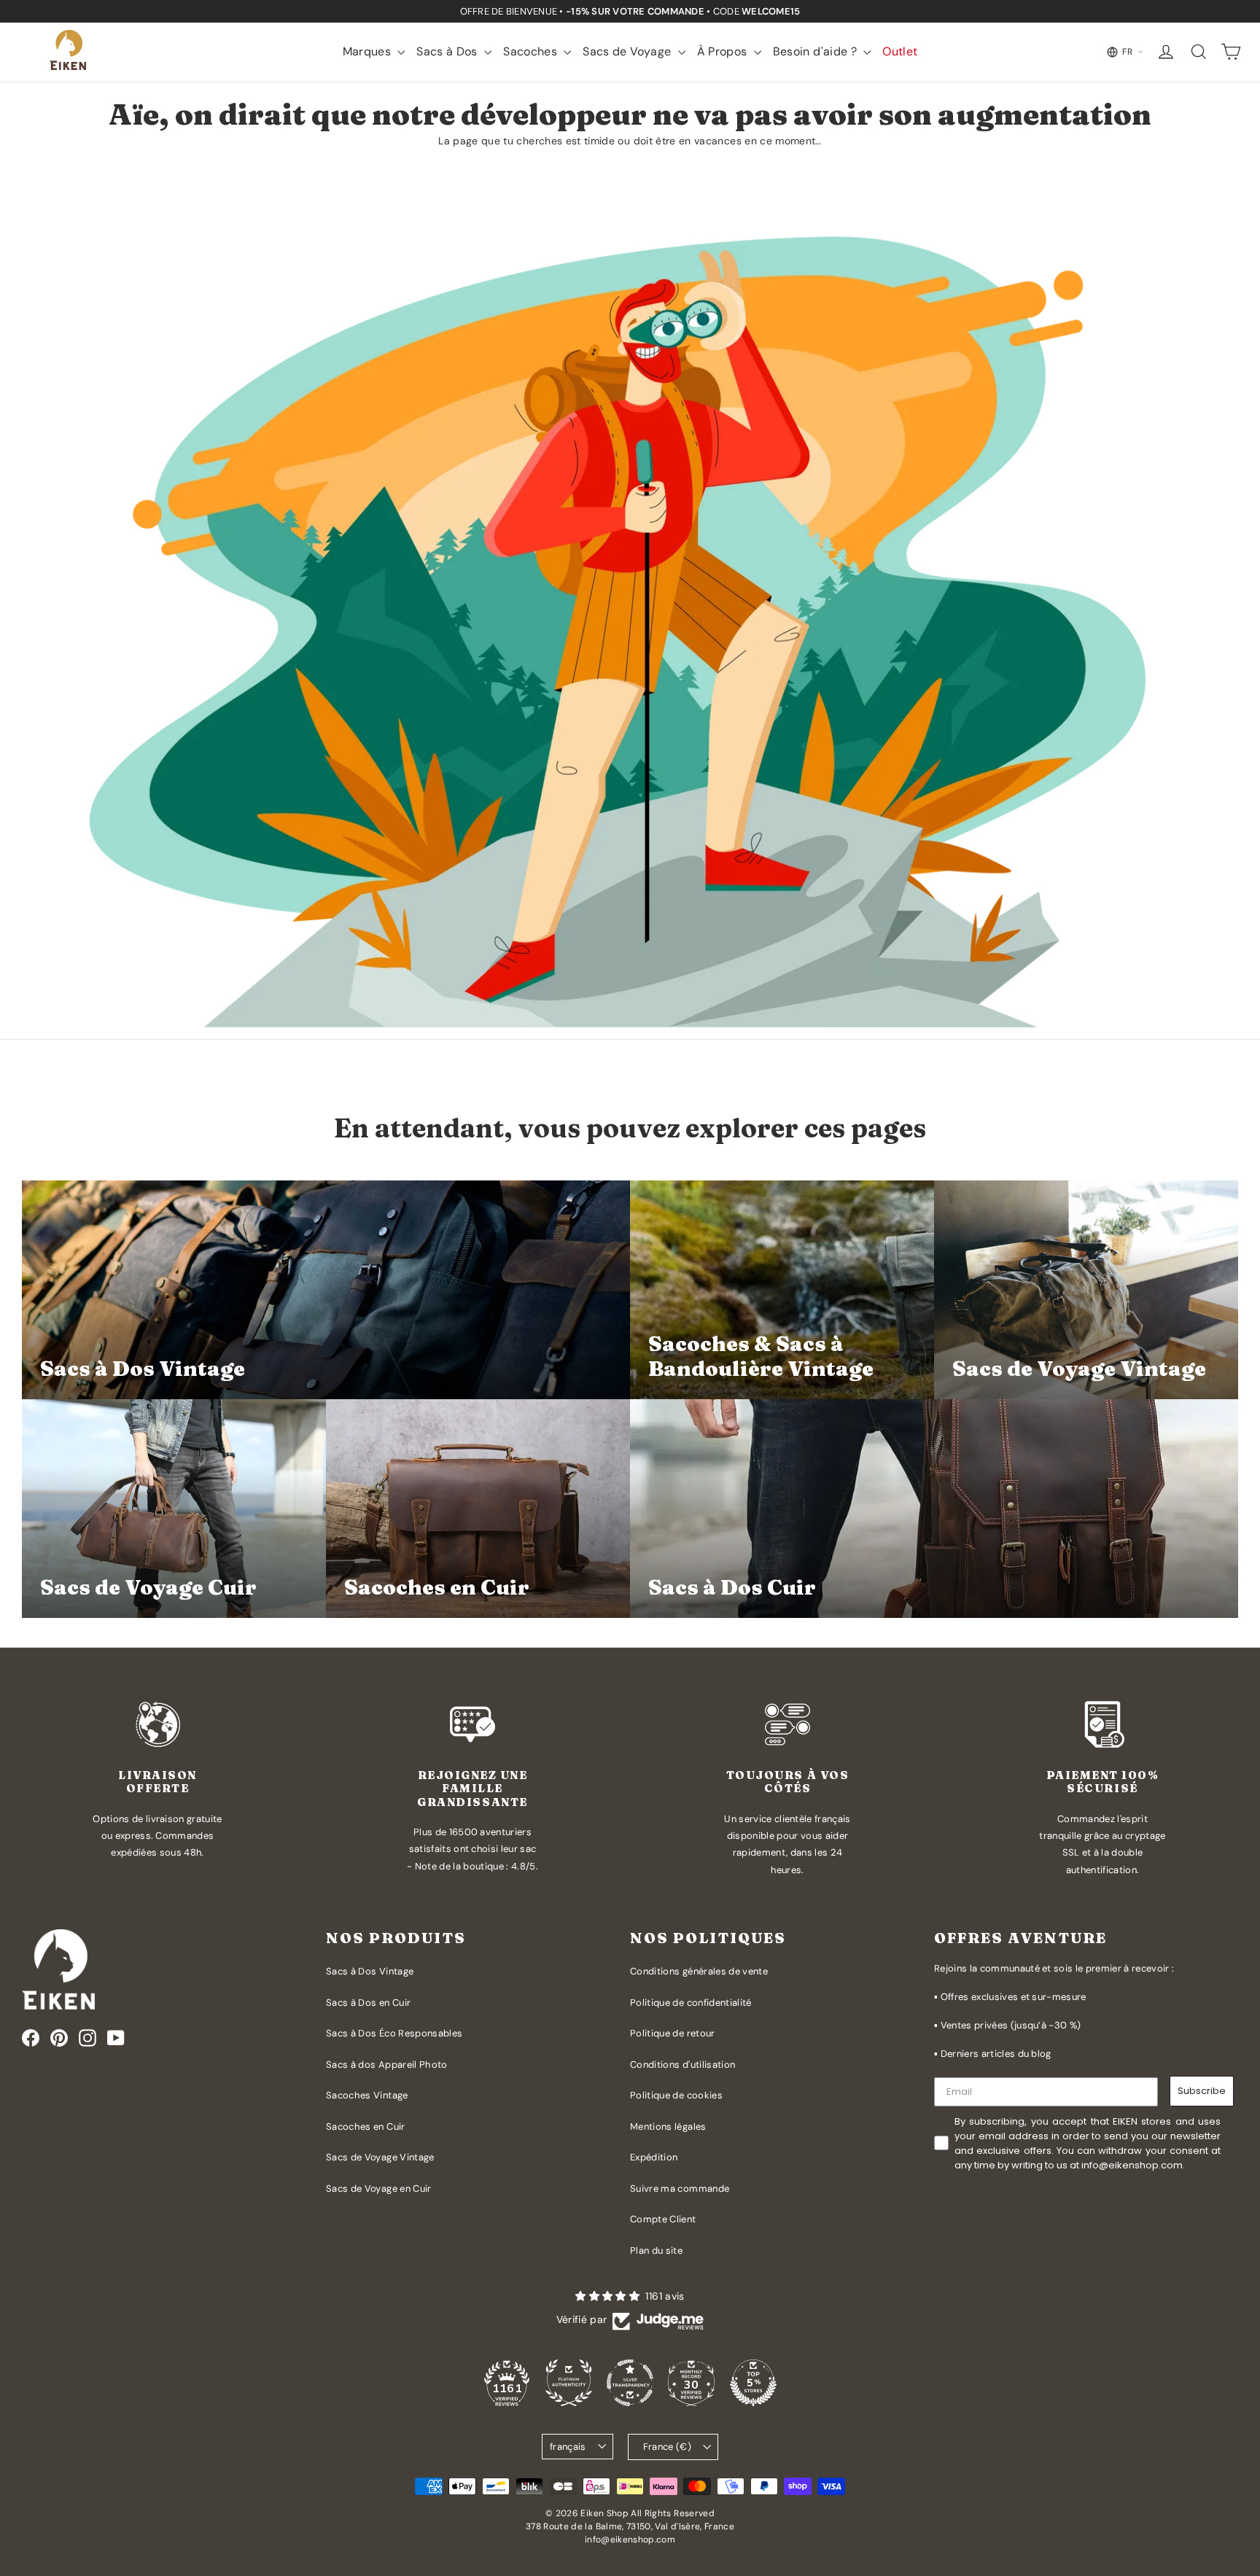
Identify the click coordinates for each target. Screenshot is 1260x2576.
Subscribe (1202, 2091)
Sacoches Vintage (367, 2095)
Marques (369, 51)
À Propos (724, 51)
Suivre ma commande (680, 2188)
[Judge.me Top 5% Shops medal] (753, 2383)
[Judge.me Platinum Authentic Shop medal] (569, 2383)
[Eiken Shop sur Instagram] (87, 2038)
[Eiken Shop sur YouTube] (116, 2038)
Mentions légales (668, 2126)
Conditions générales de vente (699, 1971)
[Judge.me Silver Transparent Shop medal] (630, 2383)
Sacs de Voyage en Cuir (379, 2188)
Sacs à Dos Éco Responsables (394, 2033)
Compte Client (663, 2219)
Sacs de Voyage (628, 51)
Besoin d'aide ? (817, 51)
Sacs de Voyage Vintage (380, 2157)
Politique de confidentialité (691, 2003)
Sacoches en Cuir (366, 2126)
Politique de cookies (676, 2095)
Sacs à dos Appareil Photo (387, 2065)
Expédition (654, 2157)
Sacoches (532, 51)
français (568, 2447)
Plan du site (656, 2250)
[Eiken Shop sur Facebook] (31, 2038)
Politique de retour (673, 2033)
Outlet (900, 51)
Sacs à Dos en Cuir (368, 2003)
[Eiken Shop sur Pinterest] (59, 2038)
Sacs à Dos (448, 51)
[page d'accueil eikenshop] (70, 52)
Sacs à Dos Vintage (370, 1971)
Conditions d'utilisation (682, 2065)
